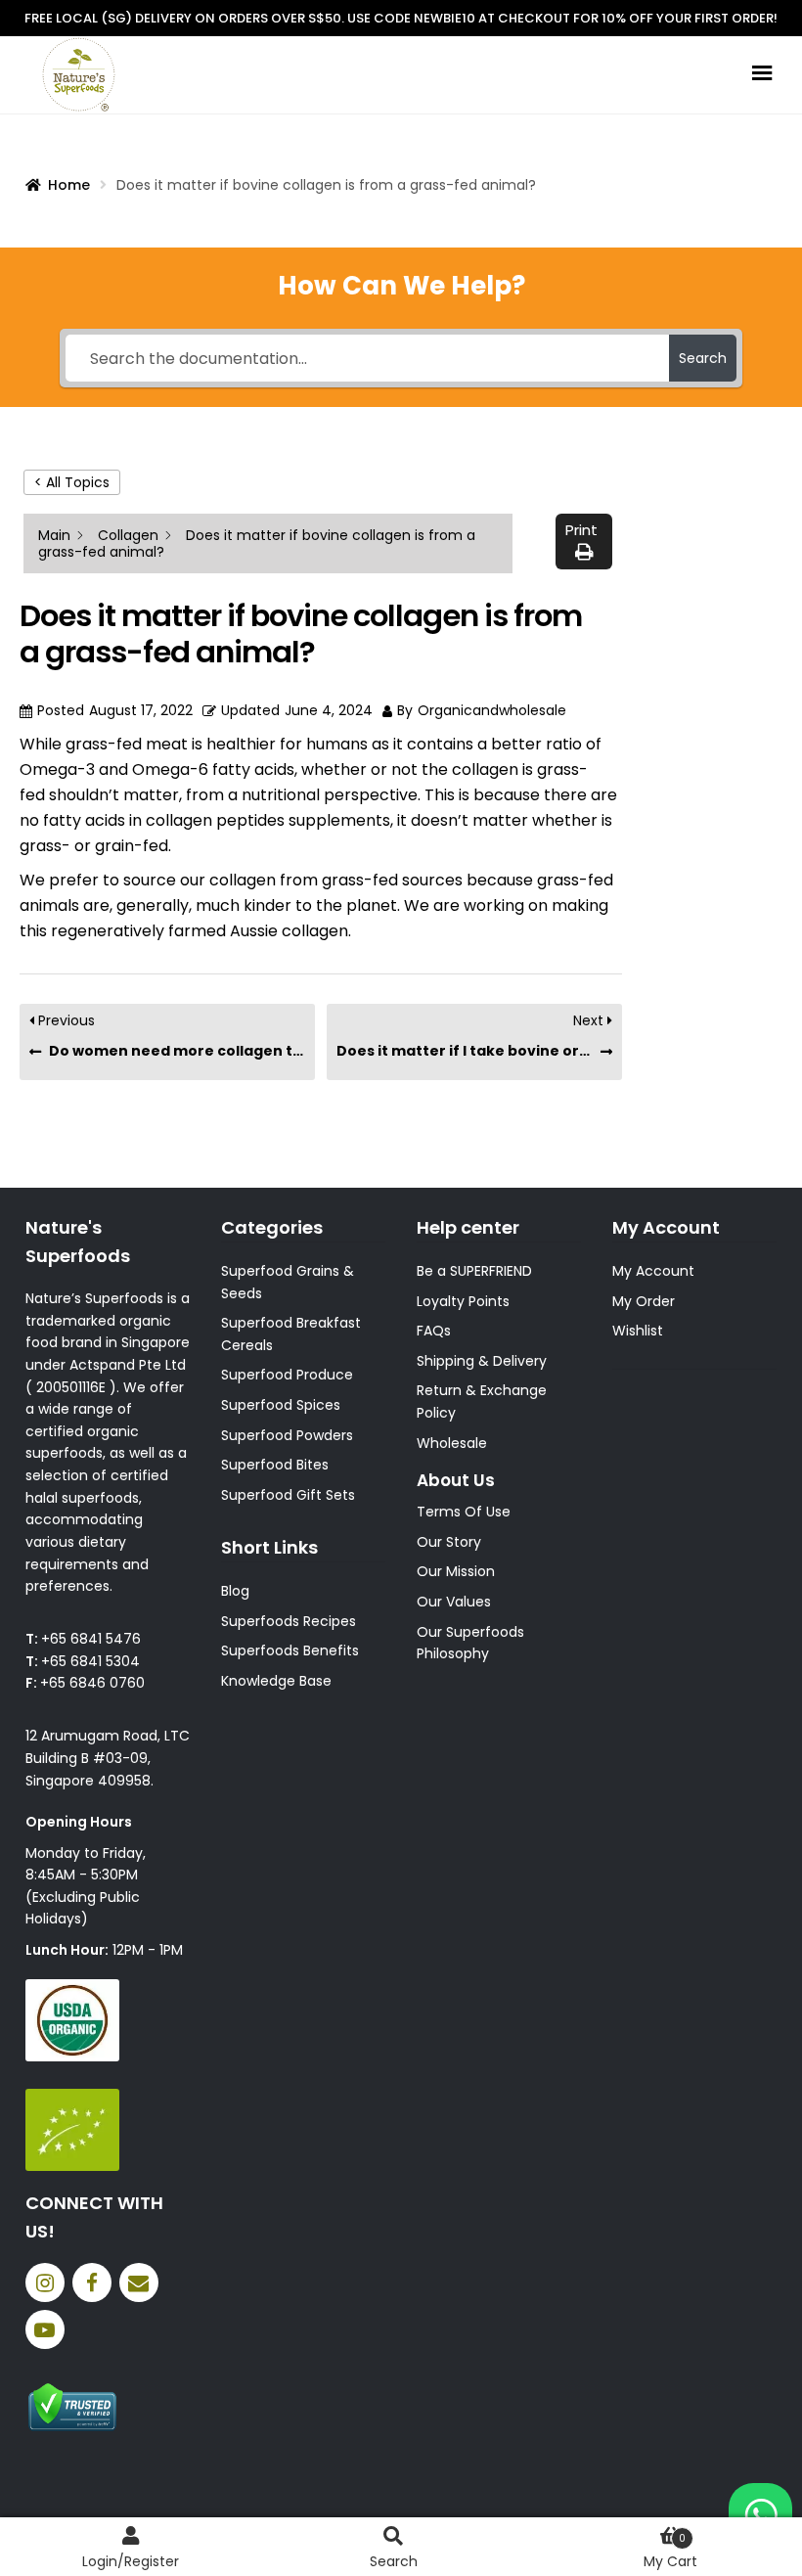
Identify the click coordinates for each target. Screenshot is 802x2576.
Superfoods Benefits (290, 1650)
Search (394, 2561)
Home (69, 185)
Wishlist (638, 1331)
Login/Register (131, 2561)
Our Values (454, 1602)
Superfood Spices (281, 1405)
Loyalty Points (463, 1301)
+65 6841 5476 (91, 1639)
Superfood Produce (287, 1375)
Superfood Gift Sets (288, 1495)
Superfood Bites (275, 1465)
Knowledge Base (276, 1681)
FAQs (434, 1331)
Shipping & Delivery (482, 1361)
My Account (653, 1271)
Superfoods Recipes (289, 1621)
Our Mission (456, 1571)
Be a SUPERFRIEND (474, 1271)
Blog (235, 1591)
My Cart (670, 2551)
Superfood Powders (287, 1435)
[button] (584, 542)
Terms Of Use (464, 1512)
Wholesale (452, 1443)
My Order (644, 1301)
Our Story (449, 1542)
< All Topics (72, 482)
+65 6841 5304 (90, 1661)
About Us (456, 1480)
